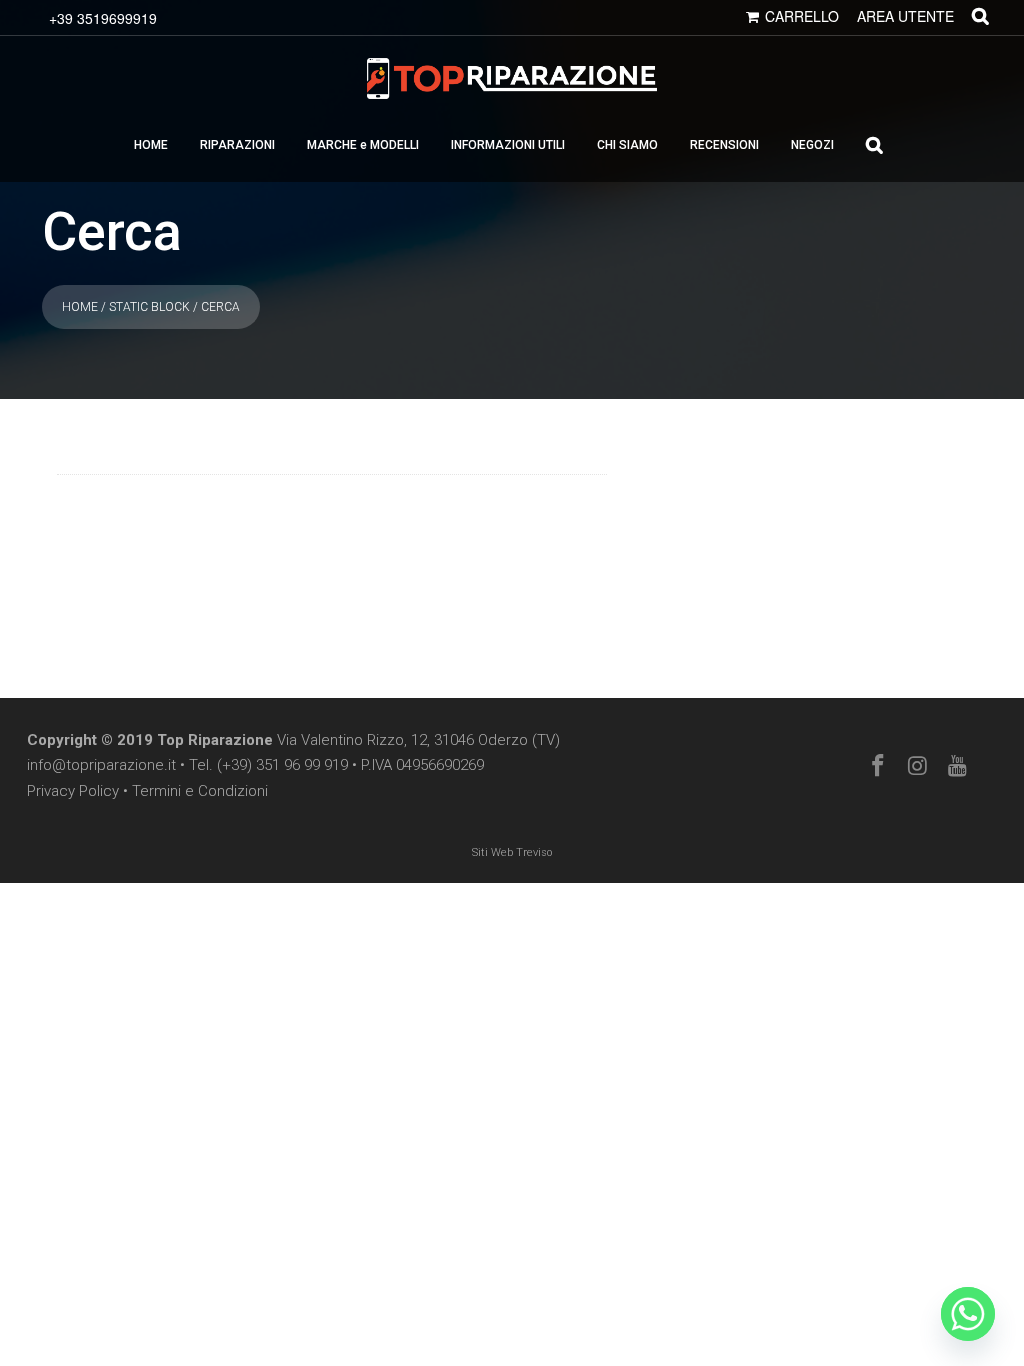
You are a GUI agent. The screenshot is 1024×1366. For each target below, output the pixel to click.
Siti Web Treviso (512, 852)
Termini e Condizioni (200, 791)
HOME (151, 145)
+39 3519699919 (103, 18)
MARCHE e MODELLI (363, 145)
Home (80, 307)
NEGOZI (812, 145)
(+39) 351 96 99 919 (282, 765)
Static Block (149, 307)
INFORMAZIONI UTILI (508, 145)
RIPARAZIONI (237, 145)
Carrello (802, 16)
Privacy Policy (73, 791)
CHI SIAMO (627, 145)
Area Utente (905, 16)
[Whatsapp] (968, 1314)
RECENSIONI (724, 145)
